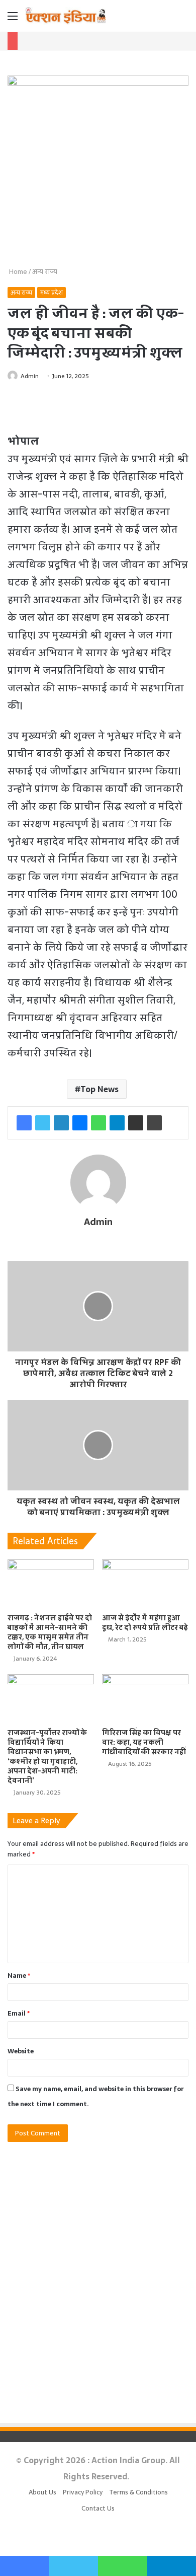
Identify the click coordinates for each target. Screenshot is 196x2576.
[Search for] (183, 19)
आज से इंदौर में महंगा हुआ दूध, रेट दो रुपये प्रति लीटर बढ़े (145, 1623)
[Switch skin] (166, 19)
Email (19, 2013)
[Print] (154, 1123)
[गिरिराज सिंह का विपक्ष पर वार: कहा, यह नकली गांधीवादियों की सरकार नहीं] (145, 1699)
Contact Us (98, 2508)
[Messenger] (80, 1123)
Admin (30, 376)
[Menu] (13, 19)
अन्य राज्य (45, 272)
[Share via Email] (136, 1123)
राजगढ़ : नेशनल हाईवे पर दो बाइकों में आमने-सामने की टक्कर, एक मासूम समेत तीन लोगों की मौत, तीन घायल (50, 1632)
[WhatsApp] (99, 1123)
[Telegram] (117, 1123)
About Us (42, 2492)
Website (21, 2051)
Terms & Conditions (138, 2492)
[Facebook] (24, 1123)
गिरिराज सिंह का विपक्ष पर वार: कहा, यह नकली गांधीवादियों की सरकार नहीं (144, 1742)
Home (17, 272)
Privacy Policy (83, 2492)
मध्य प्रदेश (52, 293)
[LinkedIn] (61, 1123)
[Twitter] (43, 1123)
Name (19, 1976)
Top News (100, 1089)
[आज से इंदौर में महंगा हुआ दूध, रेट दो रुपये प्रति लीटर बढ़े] (145, 1584)
